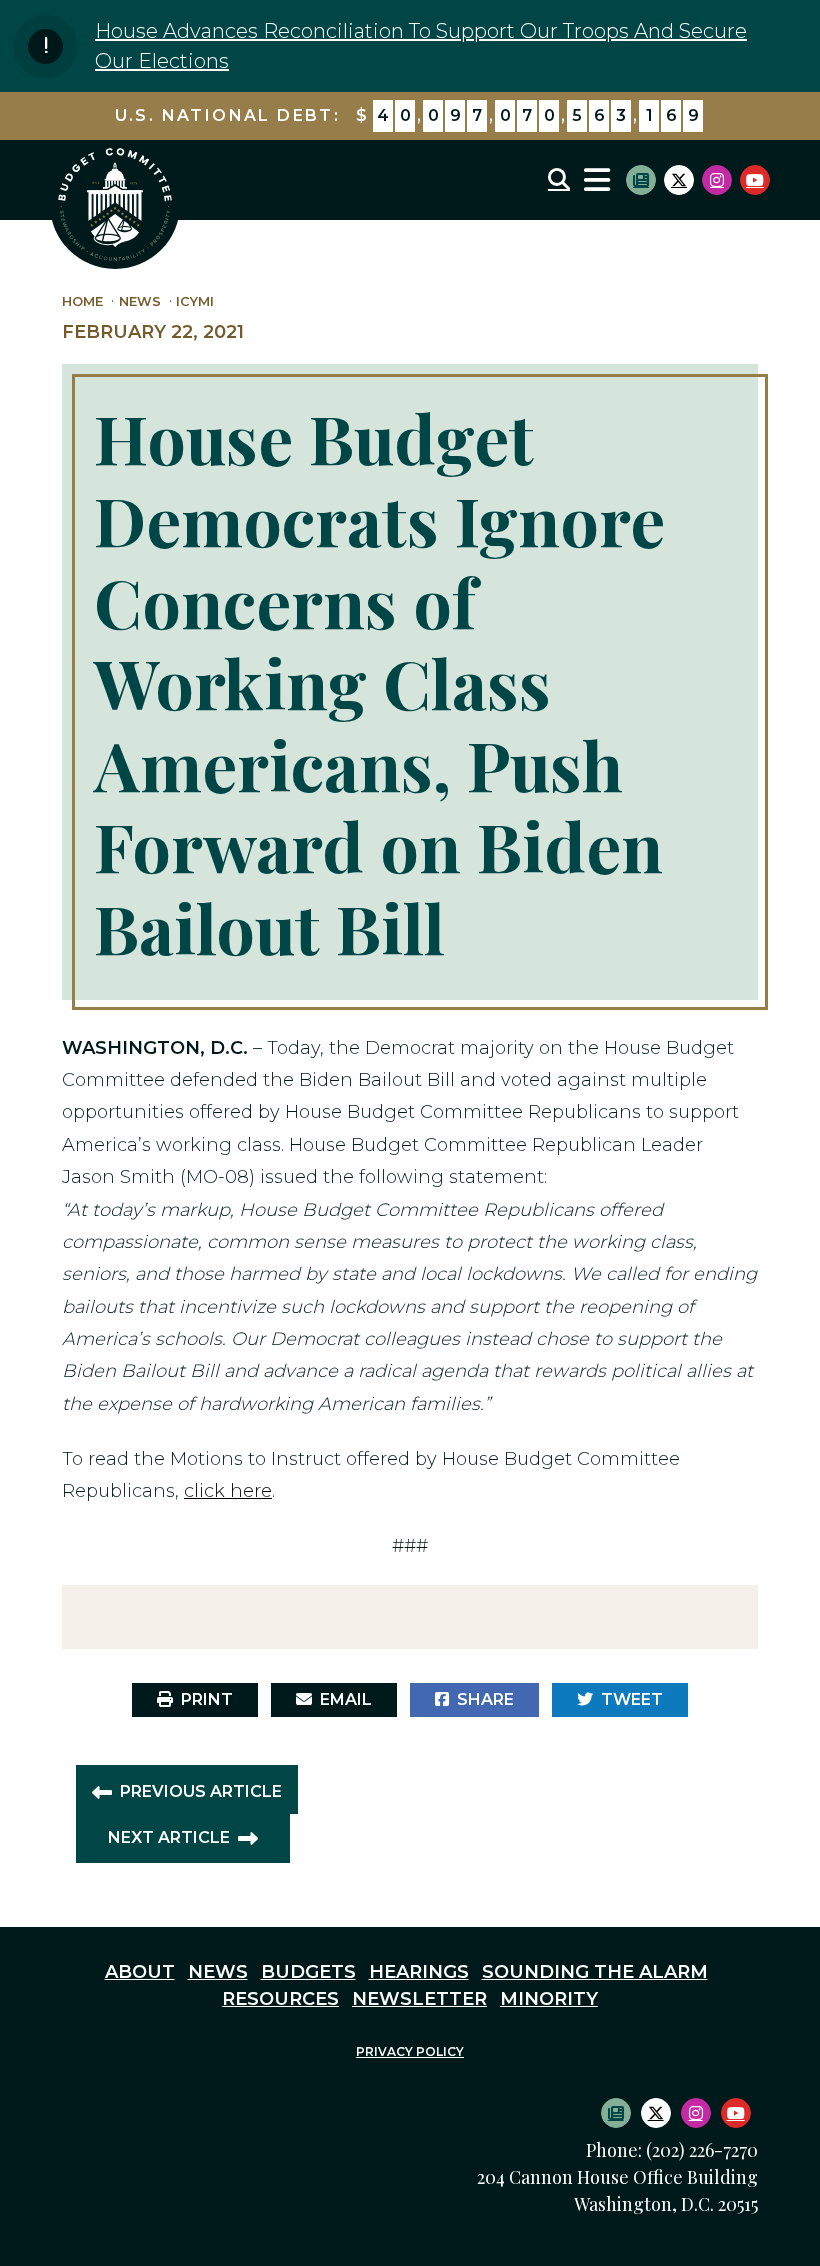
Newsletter (419, 1999)
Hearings (419, 1972)
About (140, 1972)
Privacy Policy (410, 2051)
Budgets (308, 1972)
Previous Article (201, 1791)
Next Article (169, 1837)
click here (228, 1491)
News (140, 301)
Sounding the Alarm (595, 1972)
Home (82, 301)
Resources (280, 1999)
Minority (549, 1999)
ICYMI (195, 301)
